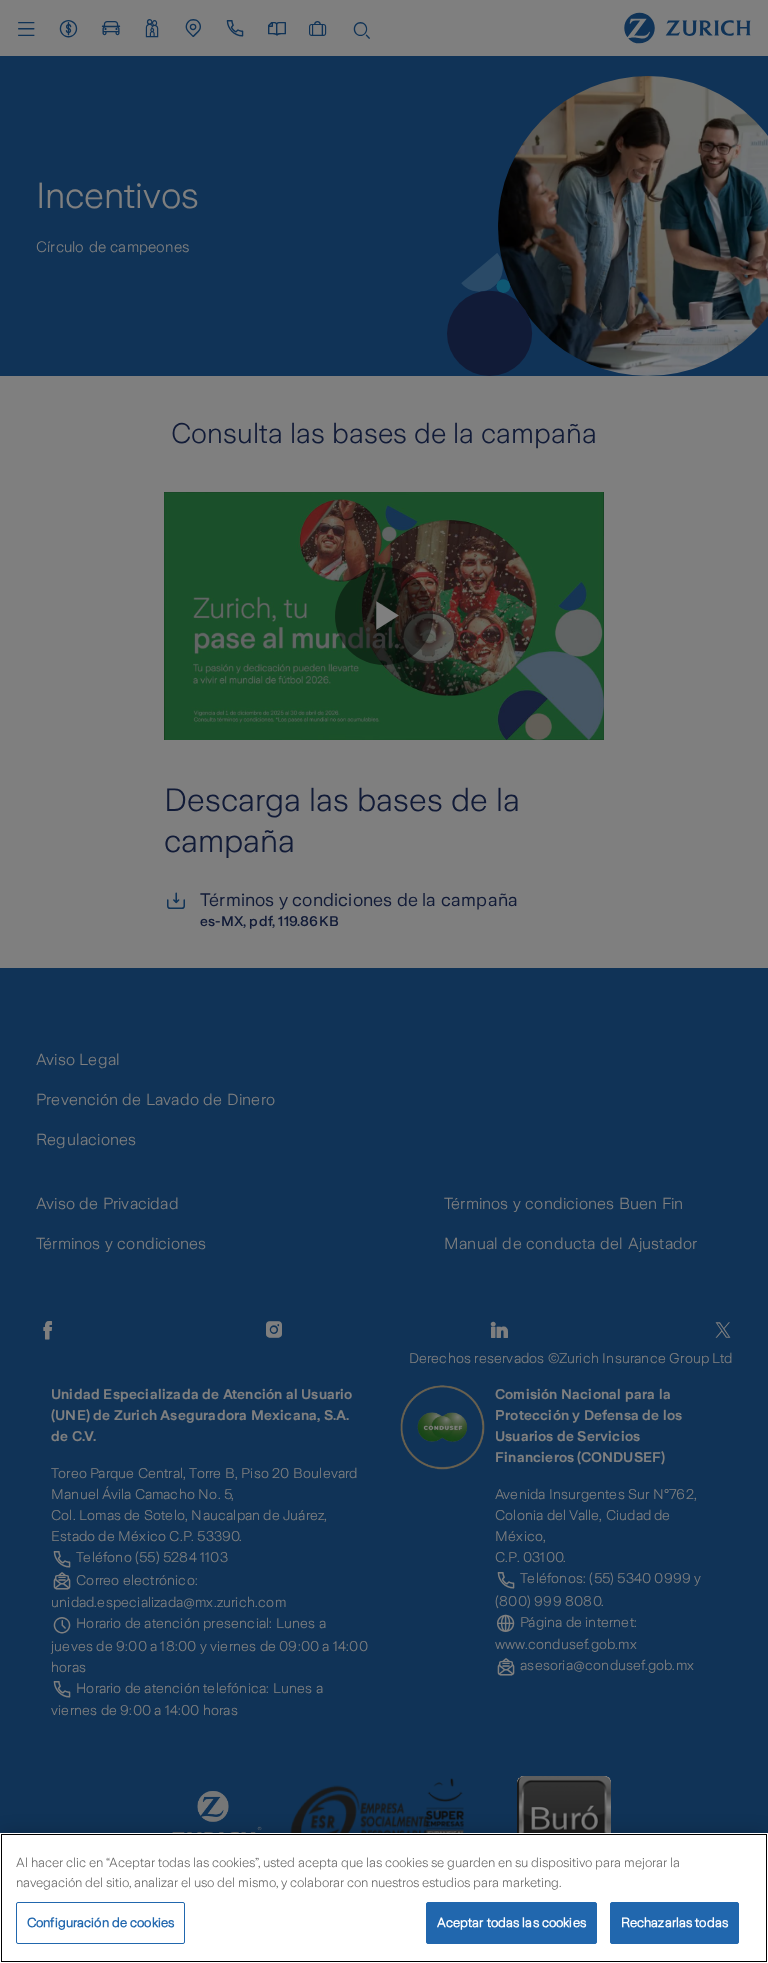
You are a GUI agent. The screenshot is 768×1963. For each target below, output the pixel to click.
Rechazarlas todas (674, 1922)
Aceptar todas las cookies (511, 1922)
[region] (384, 1898)
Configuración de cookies (100, 1922)
